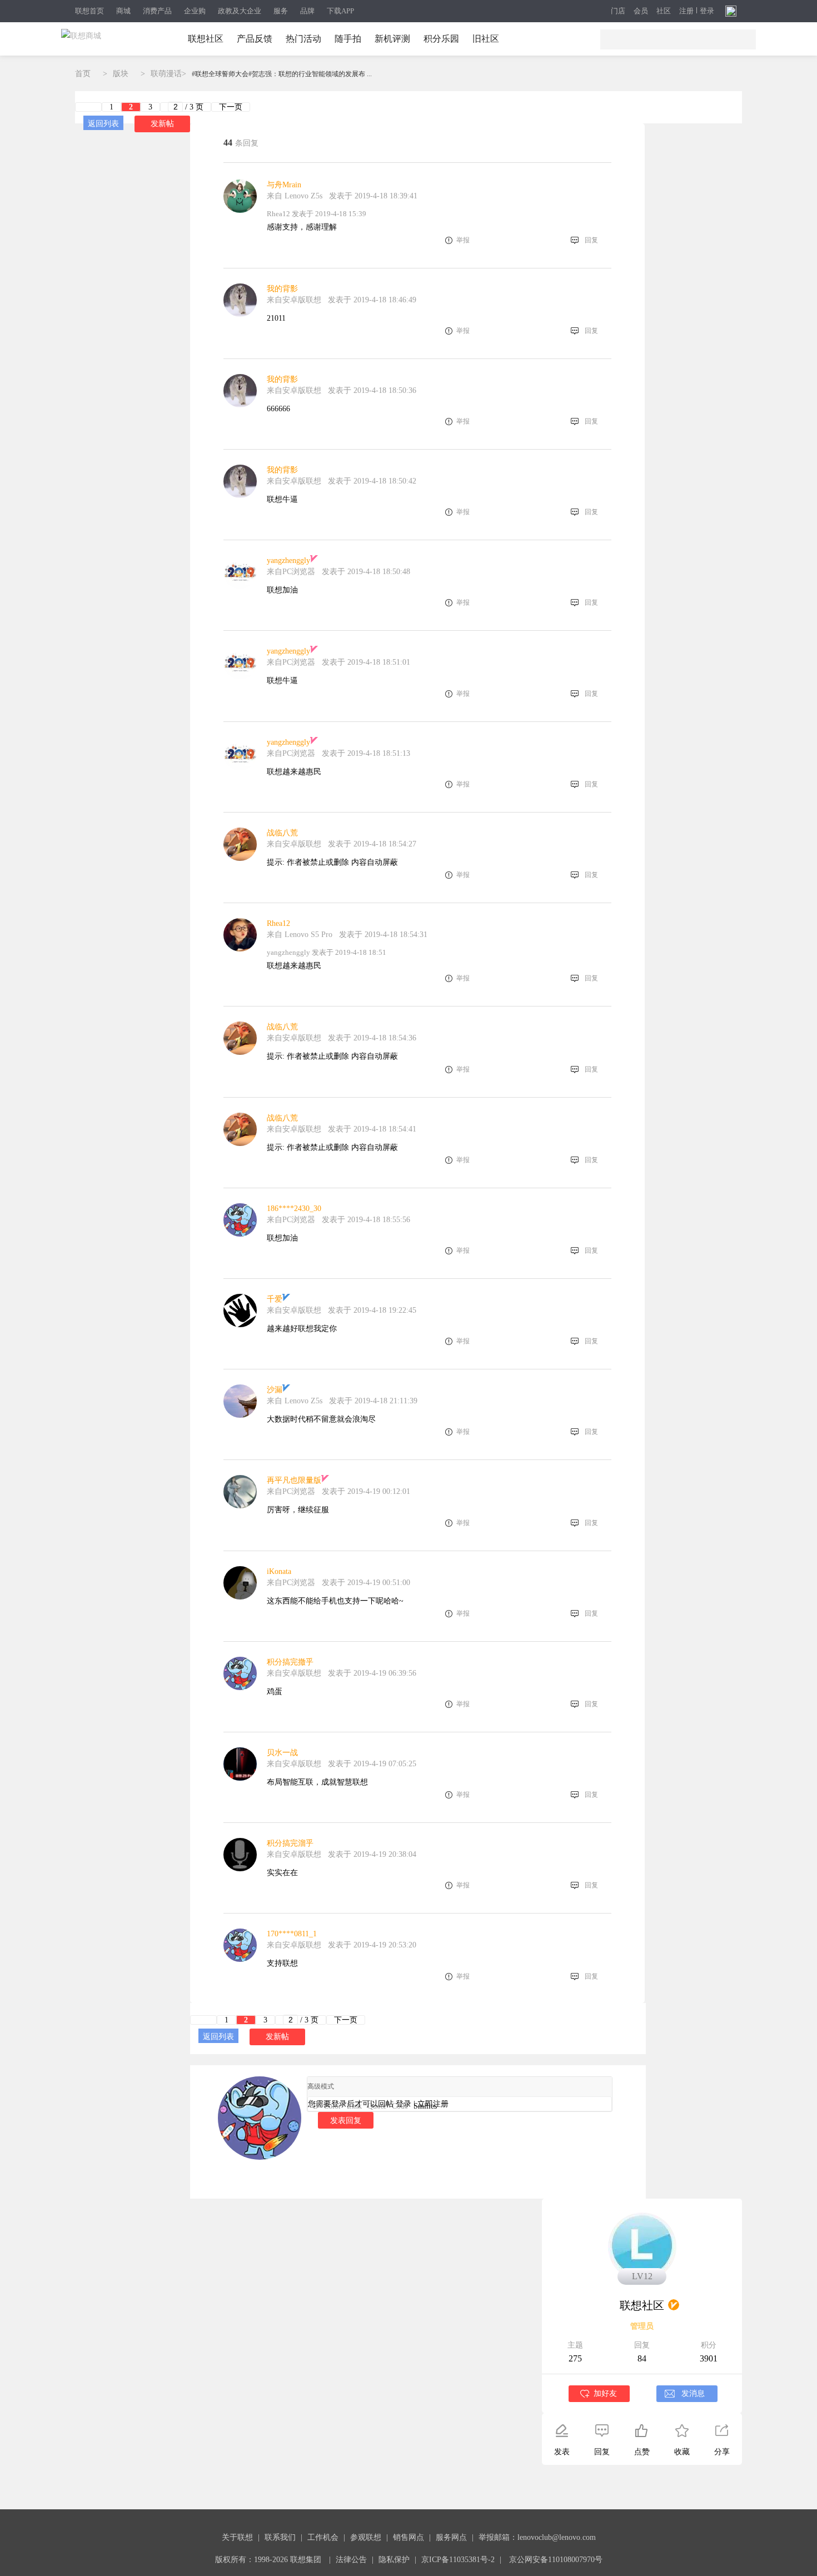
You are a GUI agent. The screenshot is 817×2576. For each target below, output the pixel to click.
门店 (618, 11)
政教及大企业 (240, 11)
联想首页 (89, 11)
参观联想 (366, 2537)
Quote (377, 2106)
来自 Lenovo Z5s (295, 196)
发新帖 (162, 124)
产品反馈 (255, 39)
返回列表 (103, 124)
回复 (591, 240)
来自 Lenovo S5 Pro (300, 935)
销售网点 (409, 2537)
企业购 (195, 11)
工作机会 (323, 2537)
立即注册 (433, 2104)
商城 (123, 11)
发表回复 (346, 2120)
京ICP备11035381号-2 (458, 2560)
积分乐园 (441, 39)
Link (354, 2106)
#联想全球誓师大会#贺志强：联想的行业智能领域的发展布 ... (282, 74)
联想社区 (206, 39)
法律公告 (351, 2560)
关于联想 (237, 2537)
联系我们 (280, 2537)
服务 (281, 11)
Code (400, 2106)
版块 (121, 74)
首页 (83, 74)
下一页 (231, 107)
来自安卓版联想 (294, 300)
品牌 (307, 11)
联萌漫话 (166, 74)
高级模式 (321, 2086)
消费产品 (157, 11)
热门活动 (303, 39)
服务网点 (451, 2537)
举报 (463, 240)
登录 (707, 11)
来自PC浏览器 (291, 572)
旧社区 (486, 39)
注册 (686, 11)
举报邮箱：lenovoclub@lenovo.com (537, 2537)
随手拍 (348, 39)
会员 (641, 11)
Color (332, 2106)
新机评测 (392, 39)
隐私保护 (394, 2560)
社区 (664, 11)
